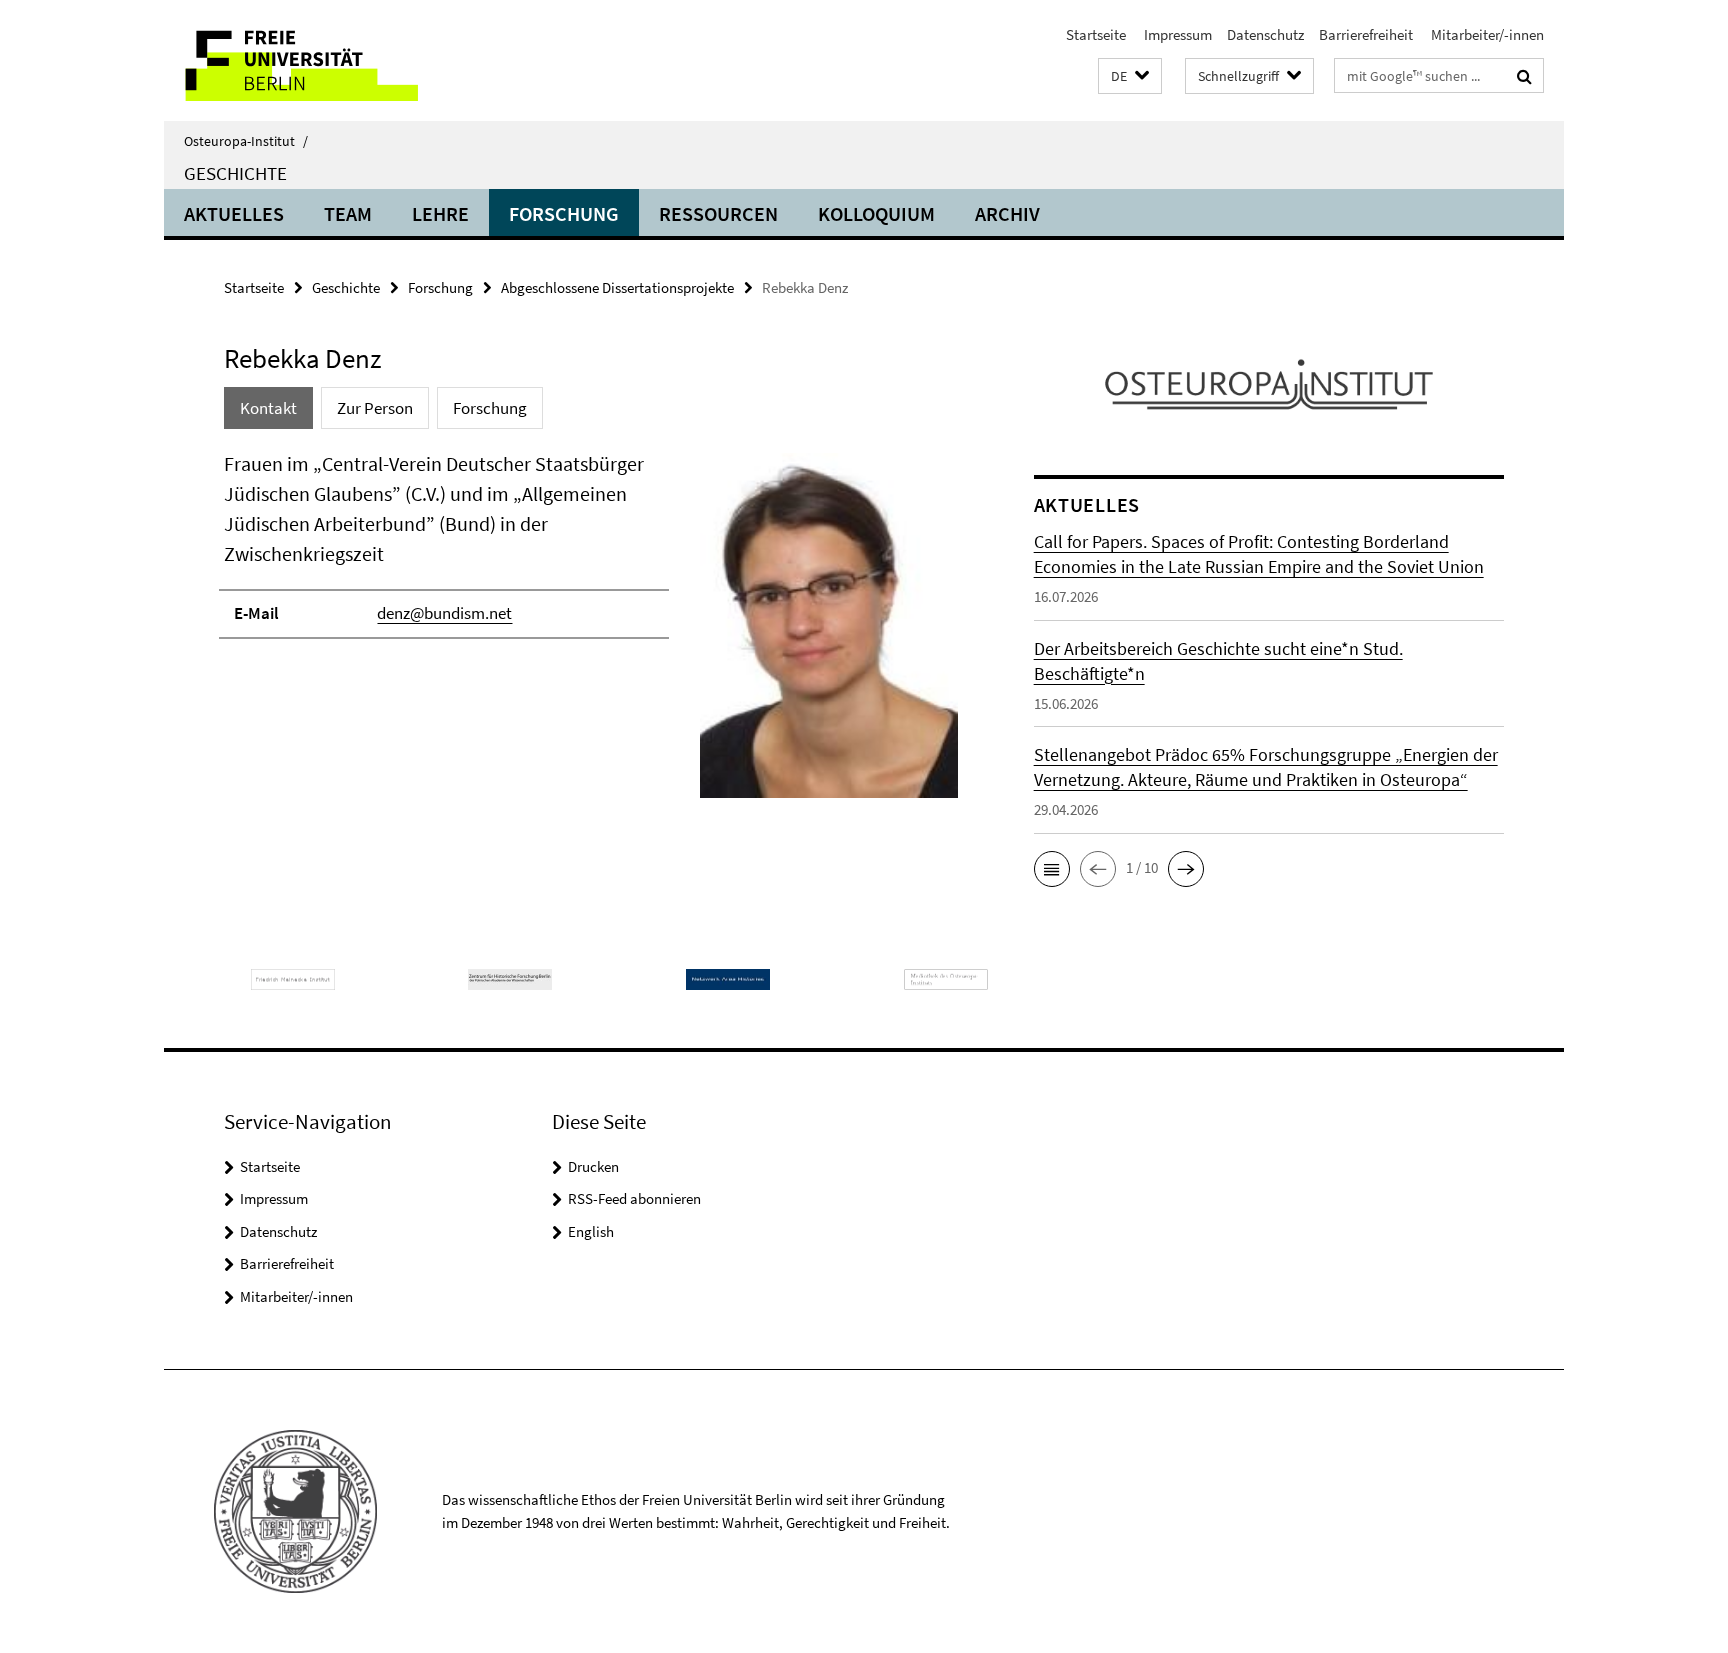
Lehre (440, 213)
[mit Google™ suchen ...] (1524, 76)
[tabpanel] (591, 633)
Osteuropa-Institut (246, 141)
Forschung (564, 213)
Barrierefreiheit (1366, 34)
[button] (1130, 76)
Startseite (1096, 34)
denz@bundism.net (444, 613)
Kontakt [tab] (268, 408)
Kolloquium (876, 213)
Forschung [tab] (490, 408)
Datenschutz (1265, 34)
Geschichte (235, 173)
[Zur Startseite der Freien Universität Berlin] (331, 60)
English (591, 1231)
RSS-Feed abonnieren (634, 1198)
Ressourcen (718, 213)
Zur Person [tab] (375, 408)
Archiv (1007, 213)
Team (348, 213)
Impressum (1176, 34)
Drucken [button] (593, 1166)
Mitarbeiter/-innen (1486, 34)
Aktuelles (234, 213)
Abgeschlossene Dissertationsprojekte (617, 287)
